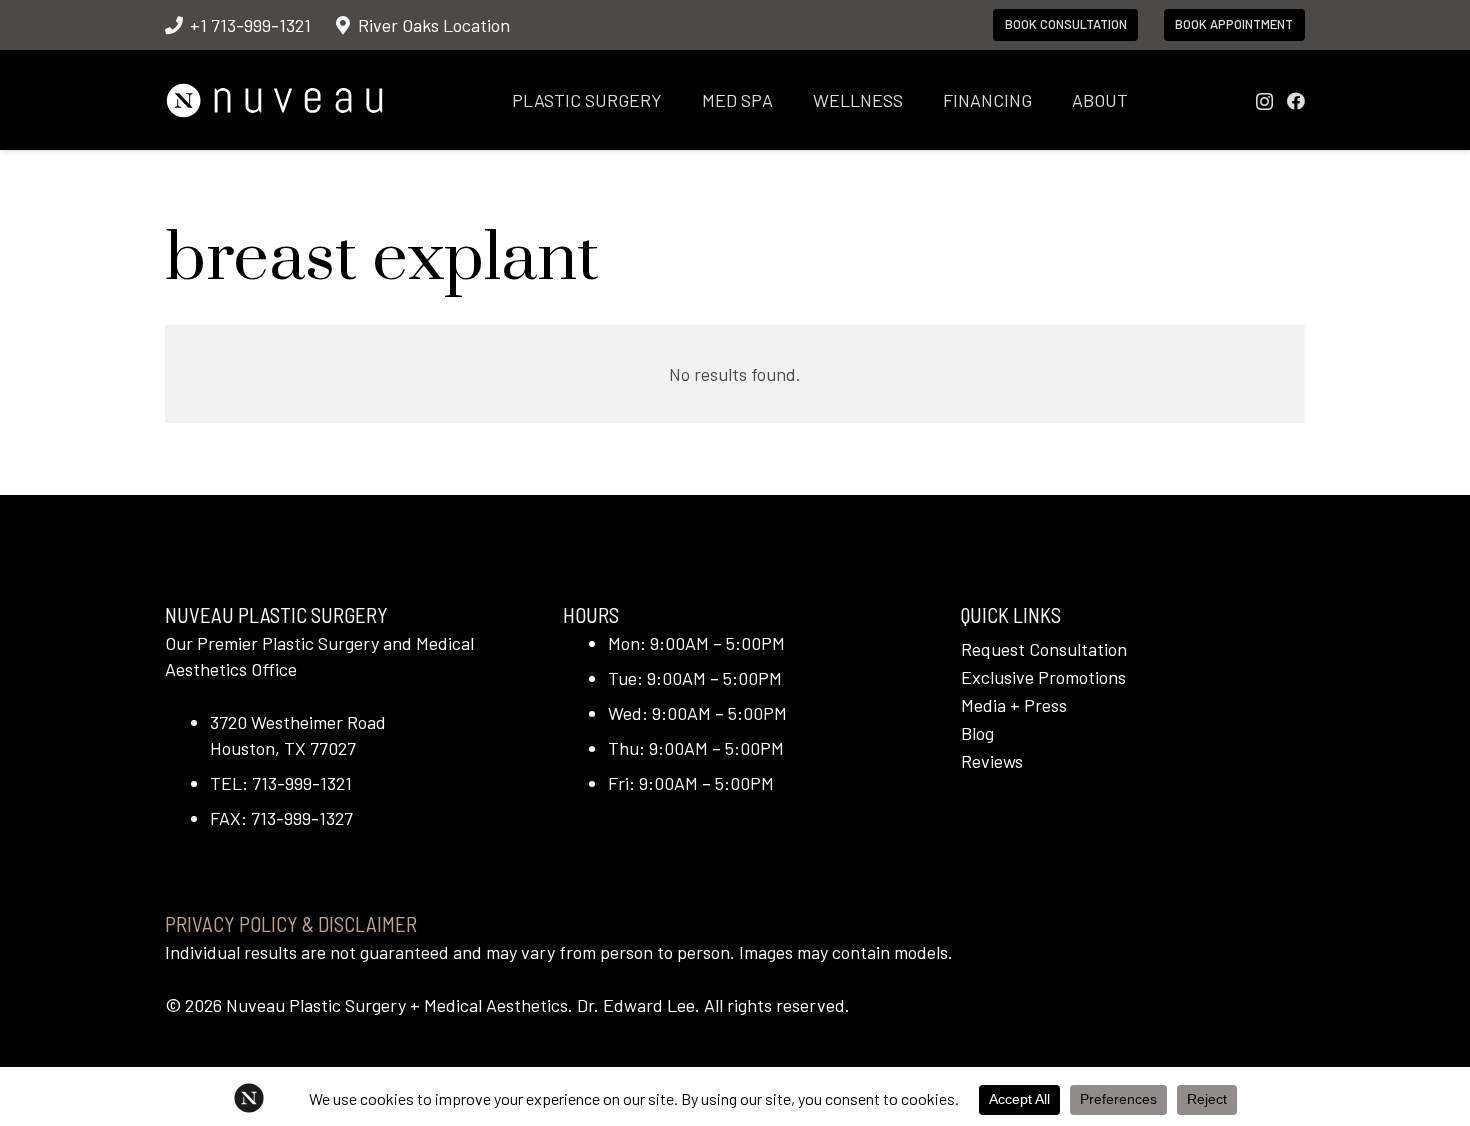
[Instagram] (1264, 102)
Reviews (992, 761)
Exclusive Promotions (1043, 677)
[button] (678, 100)
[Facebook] (1296, 101)
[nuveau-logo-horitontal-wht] (274, 100)
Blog (977, 733)
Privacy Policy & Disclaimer (291, 923)
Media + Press (1014, 705)
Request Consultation (1044, 649)
